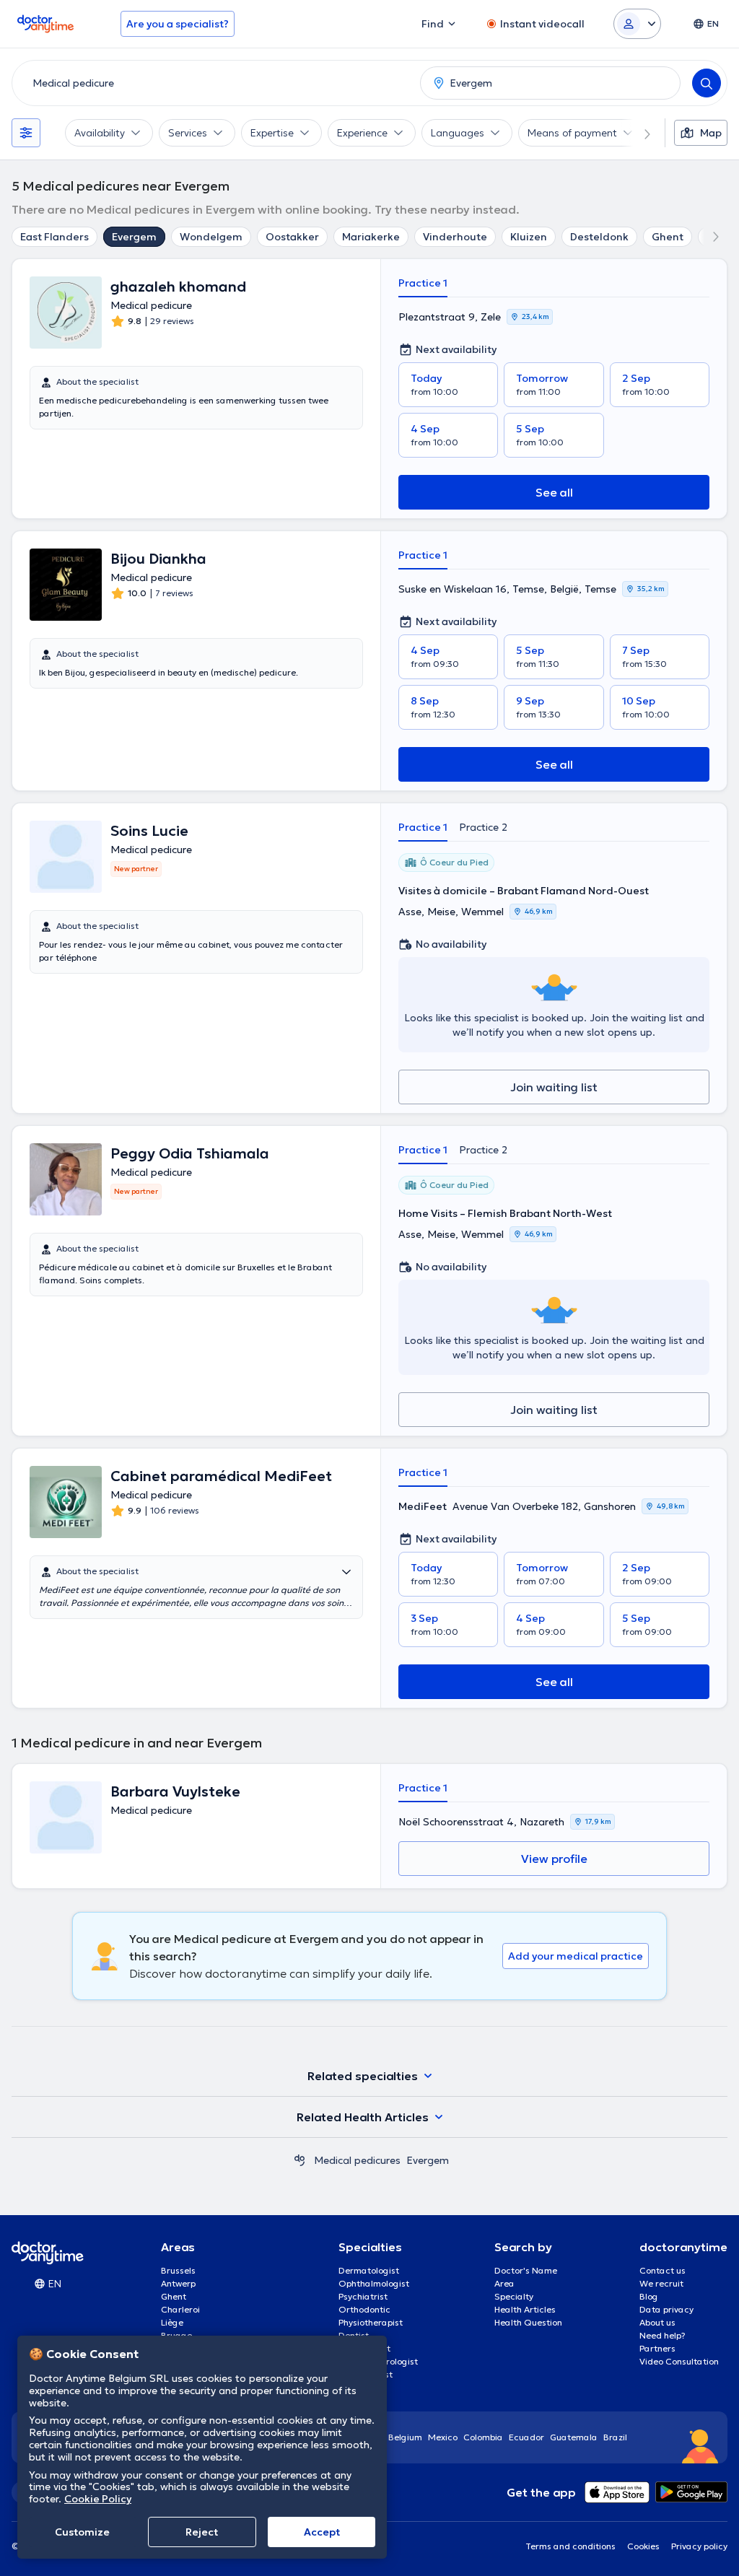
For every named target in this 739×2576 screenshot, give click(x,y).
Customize (82, 2532)
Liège (172, 2322)
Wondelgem (211, 237)
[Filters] (26, 133)
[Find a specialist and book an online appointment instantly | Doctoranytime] (299, 2160)
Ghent (668, 237)
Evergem (134, 237)
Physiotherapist (371, 2322)
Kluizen (529, 237)
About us (657, 2322)
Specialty (514, 2296)
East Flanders (54, 237)
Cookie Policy (98, 2499)
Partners (657, 2348)
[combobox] (213, 83)
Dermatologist (369, 2270)
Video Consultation (679, 2361)
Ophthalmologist (374, 2283)
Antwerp (178, 2283)
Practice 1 (423, 283)
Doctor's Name (526, 2270)
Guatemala (574, 2437)
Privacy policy (699, 2546)
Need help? (663, 2335)
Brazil (615, 2437)
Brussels (178, 2270)
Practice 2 (483, 827)
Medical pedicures (357, 2160)
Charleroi (180, 2309)
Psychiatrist (363, 2296)
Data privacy (666, 2309)
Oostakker (292, 237)
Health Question (528, 2322)
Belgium (405, 2437)
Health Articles (525, 2309)
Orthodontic (364, 2309)
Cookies (643, 2546)
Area (504, 2283)
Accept (322, 2532)
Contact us (663, 2270)
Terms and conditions (570, 2546)
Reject (202, 2532)
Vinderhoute (455, 237)
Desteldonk (599, 237)
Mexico (443, 2437)
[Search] (707, 83)
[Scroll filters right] (639, 133)
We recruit (661, 2283)
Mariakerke (371, 237)
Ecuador (526, 2437)
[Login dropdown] (637, 24)
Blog (649, 2296)
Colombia (483, 2437)
